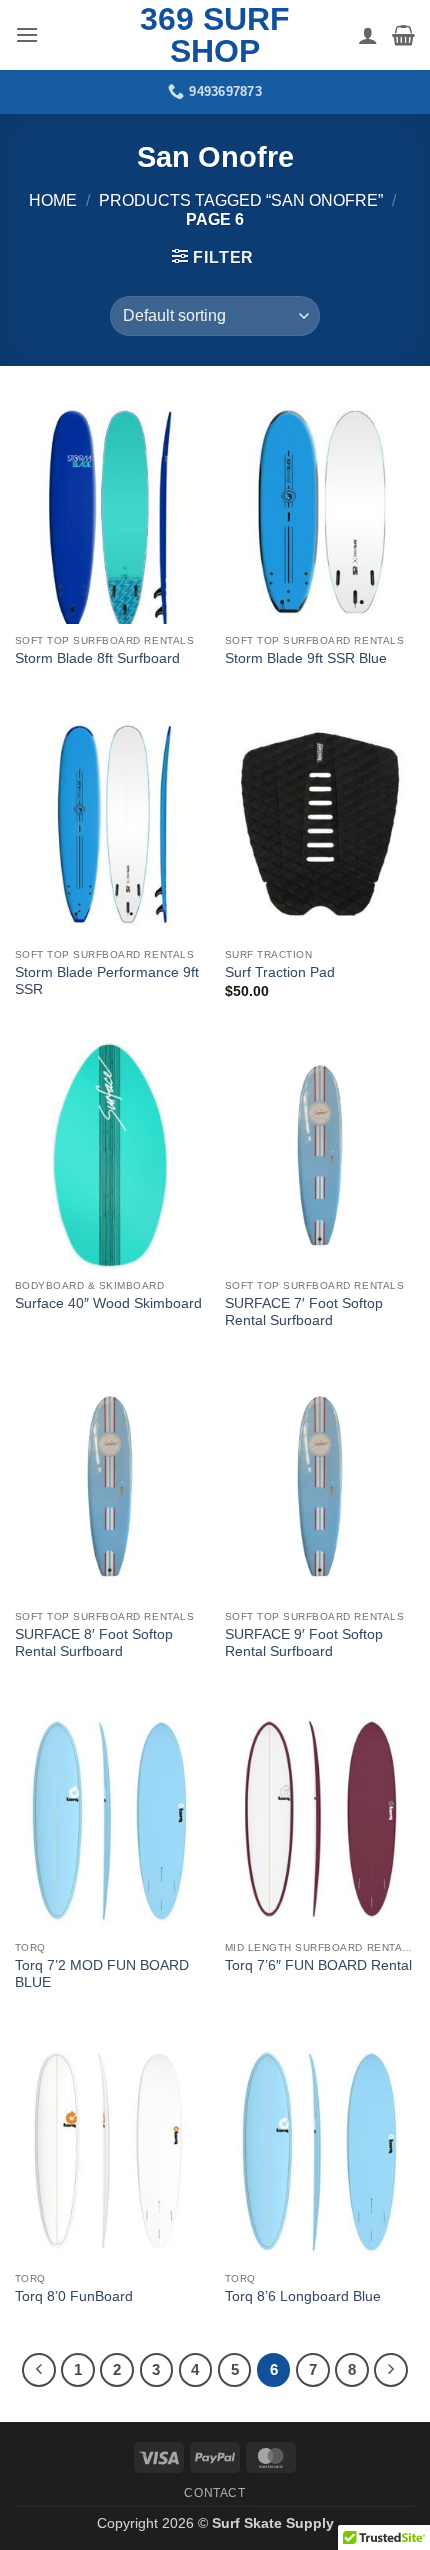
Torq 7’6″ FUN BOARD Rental (318, 1965)
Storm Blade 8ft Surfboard (97, 658)
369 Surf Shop (215, 35)
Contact (214, 2493)
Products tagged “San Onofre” (241, 200)
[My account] (368, 35)
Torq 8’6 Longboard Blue (303, 2296)
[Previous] (39, 2370)
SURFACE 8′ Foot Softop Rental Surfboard (94, 1643)
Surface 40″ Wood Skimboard (108, 1303)
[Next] (391, 2370)
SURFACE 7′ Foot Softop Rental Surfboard (304, 1312)
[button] (27, 34)
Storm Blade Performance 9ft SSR (107, 981)
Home (53, 200)
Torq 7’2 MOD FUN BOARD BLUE (102, 1974)
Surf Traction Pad (280, 972)
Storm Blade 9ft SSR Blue (306, 658)
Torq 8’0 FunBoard (74, 2296)
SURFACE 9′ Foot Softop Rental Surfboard (304, 1643)
